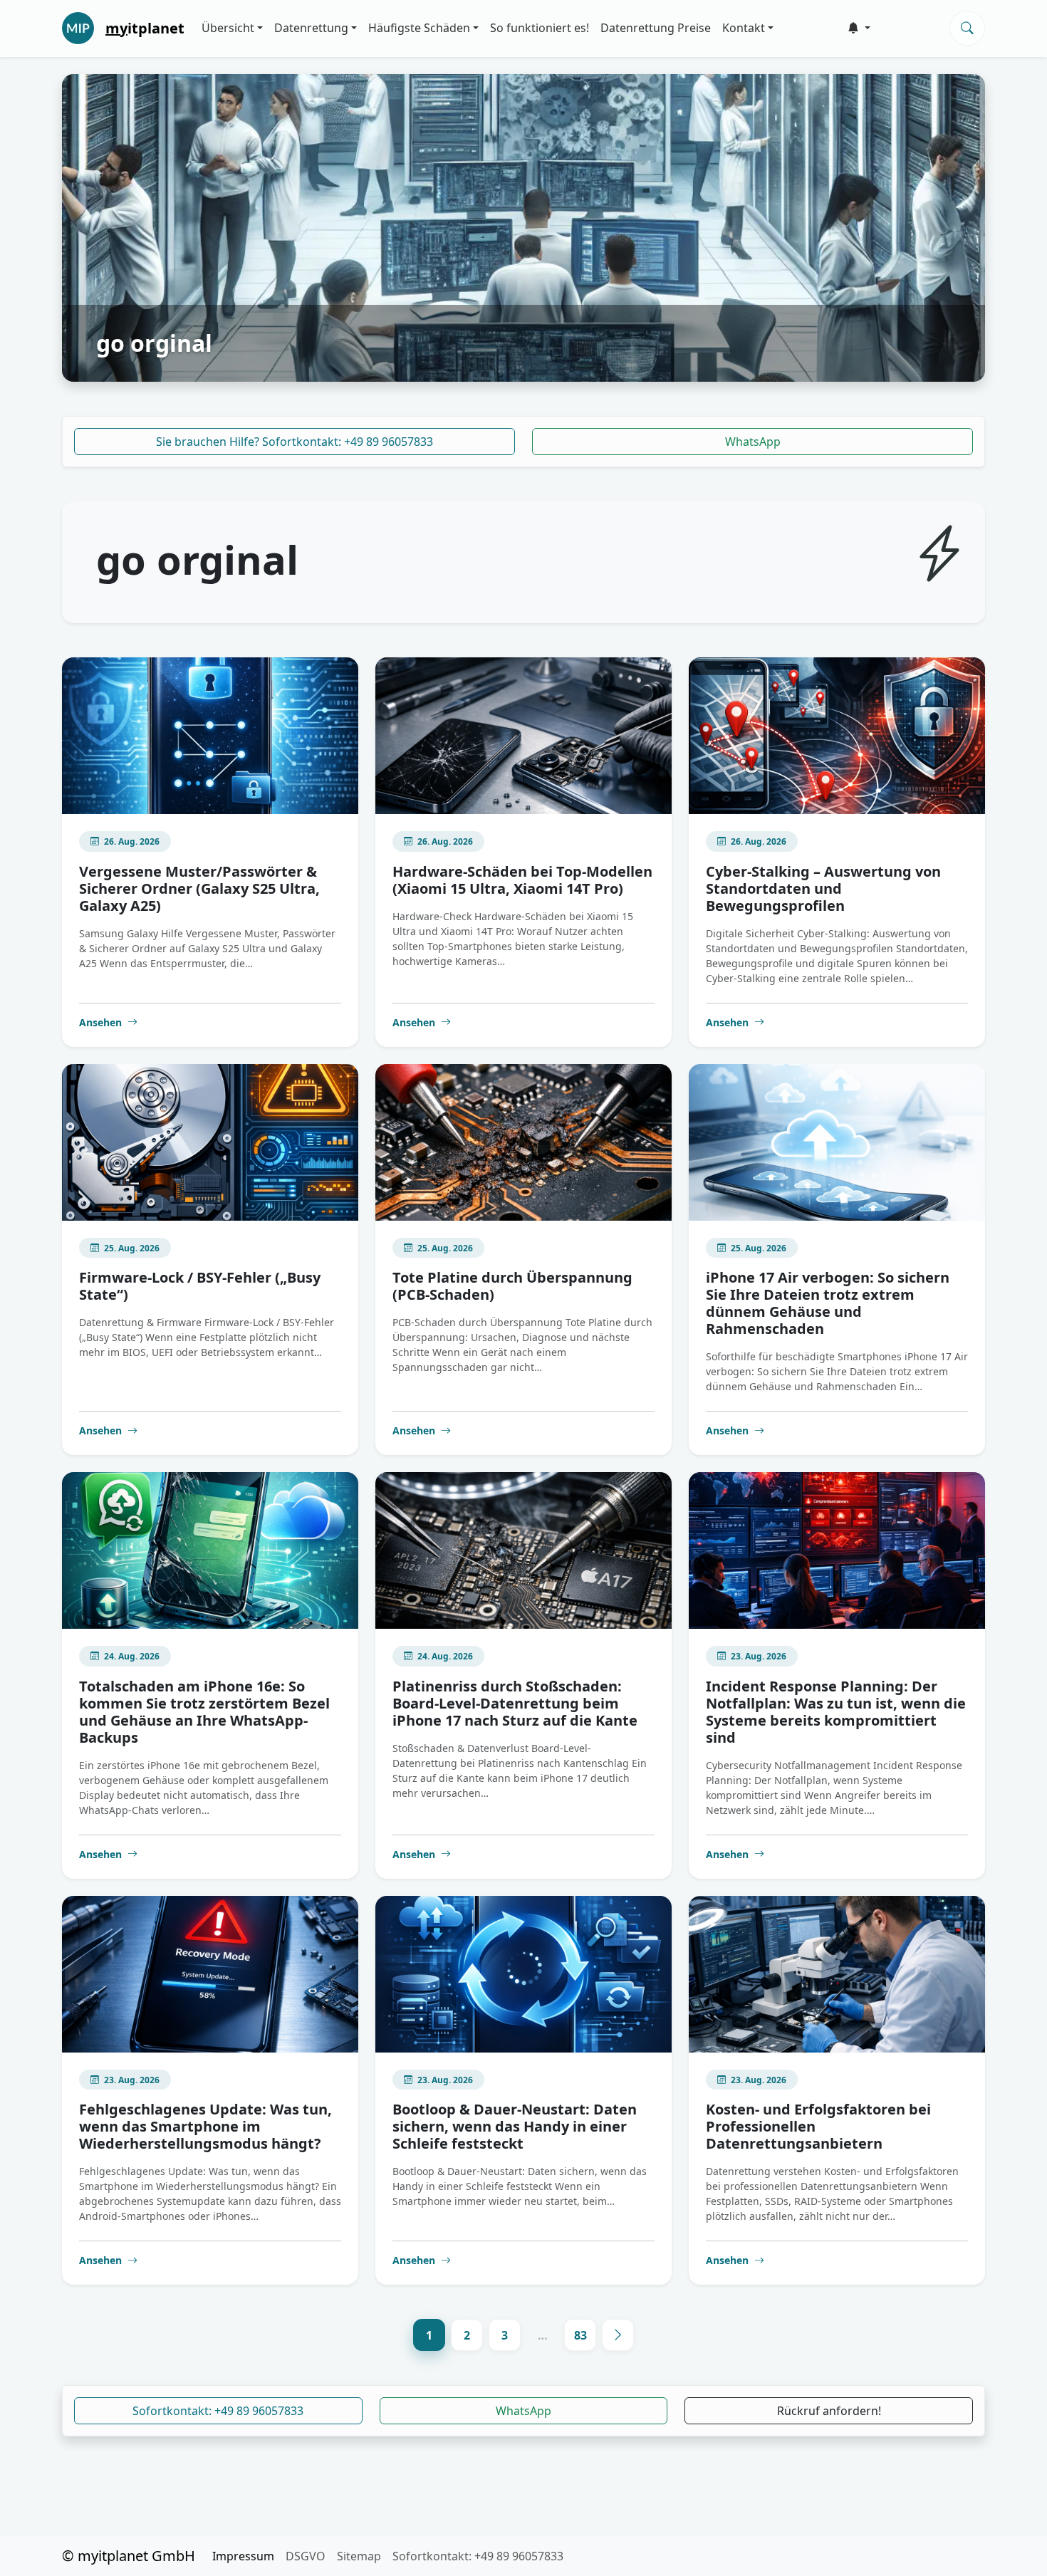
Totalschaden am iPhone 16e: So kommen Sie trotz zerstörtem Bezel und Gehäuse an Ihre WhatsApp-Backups (204, 1712)
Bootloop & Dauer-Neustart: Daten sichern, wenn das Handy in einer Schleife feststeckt (515, 2126)
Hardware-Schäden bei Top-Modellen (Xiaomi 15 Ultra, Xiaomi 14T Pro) (522, 880)
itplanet (145, 28)
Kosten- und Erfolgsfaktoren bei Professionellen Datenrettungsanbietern (818, 2126)
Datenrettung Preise (656, 28)
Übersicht (228, 28)
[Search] (967, 28)
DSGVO (306, 2556)
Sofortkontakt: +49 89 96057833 (218, 2411)
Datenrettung (311, 28)
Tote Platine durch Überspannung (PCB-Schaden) (512, 1286)
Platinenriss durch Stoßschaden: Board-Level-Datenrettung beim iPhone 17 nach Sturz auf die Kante (515, 1703)
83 (580, 2335)
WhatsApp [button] (523, 2411)
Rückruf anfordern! (829, 2411)
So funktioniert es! (540, 28)
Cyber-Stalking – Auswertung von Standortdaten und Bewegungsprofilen (823, 888)
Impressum (243, 2556)
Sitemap (359, 2556)
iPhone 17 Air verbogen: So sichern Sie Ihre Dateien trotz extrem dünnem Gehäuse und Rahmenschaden (828, 1303)
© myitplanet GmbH (129, 2556)
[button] (859, 28)
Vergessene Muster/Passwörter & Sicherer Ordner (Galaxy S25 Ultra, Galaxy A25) (199, 888)
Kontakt (744, 28)
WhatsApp (753, 442)
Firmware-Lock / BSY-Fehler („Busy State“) (200, 1286)
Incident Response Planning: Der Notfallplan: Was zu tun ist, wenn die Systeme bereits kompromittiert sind (836, 1712)
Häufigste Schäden (419, 28)
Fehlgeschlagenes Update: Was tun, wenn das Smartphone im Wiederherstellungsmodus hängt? (205, 2126)
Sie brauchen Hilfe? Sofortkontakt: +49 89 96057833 (295, 442)
